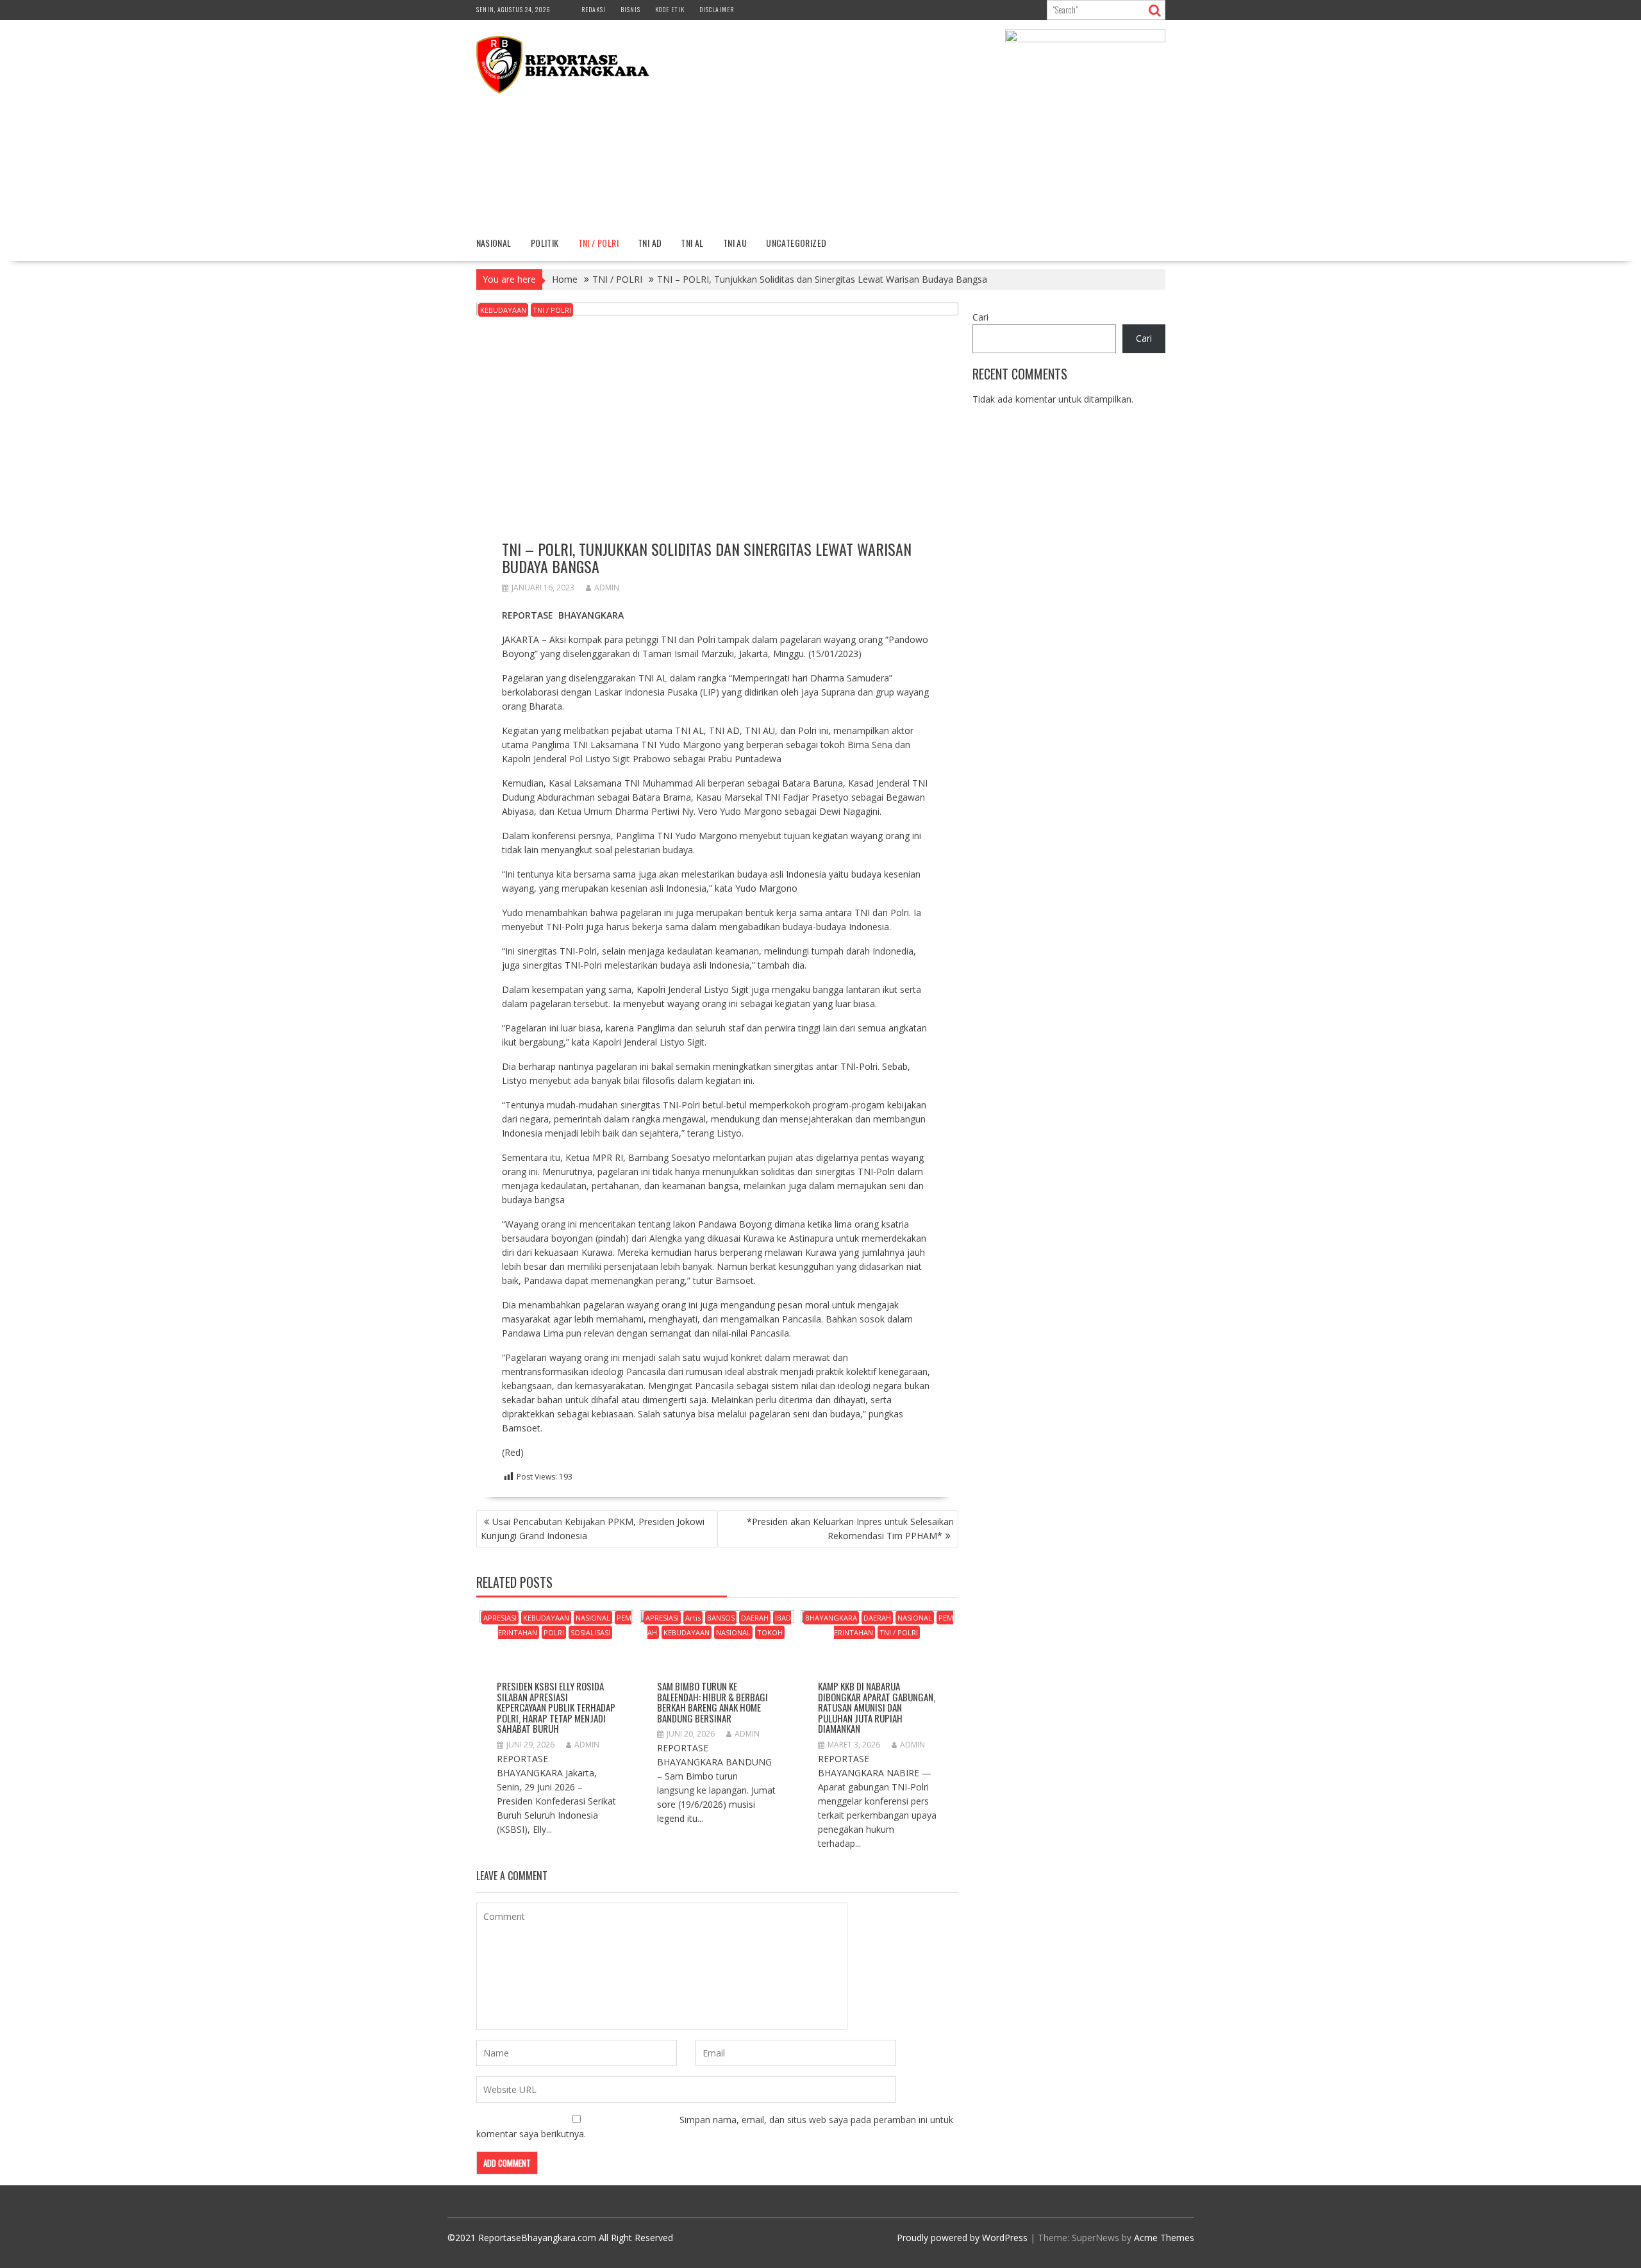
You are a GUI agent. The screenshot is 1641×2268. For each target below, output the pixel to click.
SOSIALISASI (590, 1632)
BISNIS (630, 9)
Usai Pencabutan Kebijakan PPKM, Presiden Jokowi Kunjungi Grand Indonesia (593, 1529)
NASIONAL (494, 243)
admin (607, 588)
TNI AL (692, 243)
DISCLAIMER (717, 9)
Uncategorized (796, 243)
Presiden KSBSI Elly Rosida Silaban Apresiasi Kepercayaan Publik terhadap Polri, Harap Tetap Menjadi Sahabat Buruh (556, 1707)
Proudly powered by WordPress (962, 2238)
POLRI (554, 1632)
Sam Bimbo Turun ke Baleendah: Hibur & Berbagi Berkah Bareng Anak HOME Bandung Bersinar (712, 1702)
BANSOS (721, 1618)
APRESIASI (500, 1618)
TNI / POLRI (598, 243)
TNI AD (650, 243)
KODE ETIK (670, 9)
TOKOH (770, 1632)
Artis (693, 1618)
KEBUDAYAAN (503, 310)
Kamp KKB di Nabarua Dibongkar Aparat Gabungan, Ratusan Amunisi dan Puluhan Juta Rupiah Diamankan (877, 1707)
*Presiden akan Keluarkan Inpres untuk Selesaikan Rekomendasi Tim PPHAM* (850, 1529)
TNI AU (735, 243)
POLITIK (545, 243)
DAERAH (755, 1618)
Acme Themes (1164, 2238)
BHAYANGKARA (831, 1618)
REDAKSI (594, 9)
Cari (980, 317)
